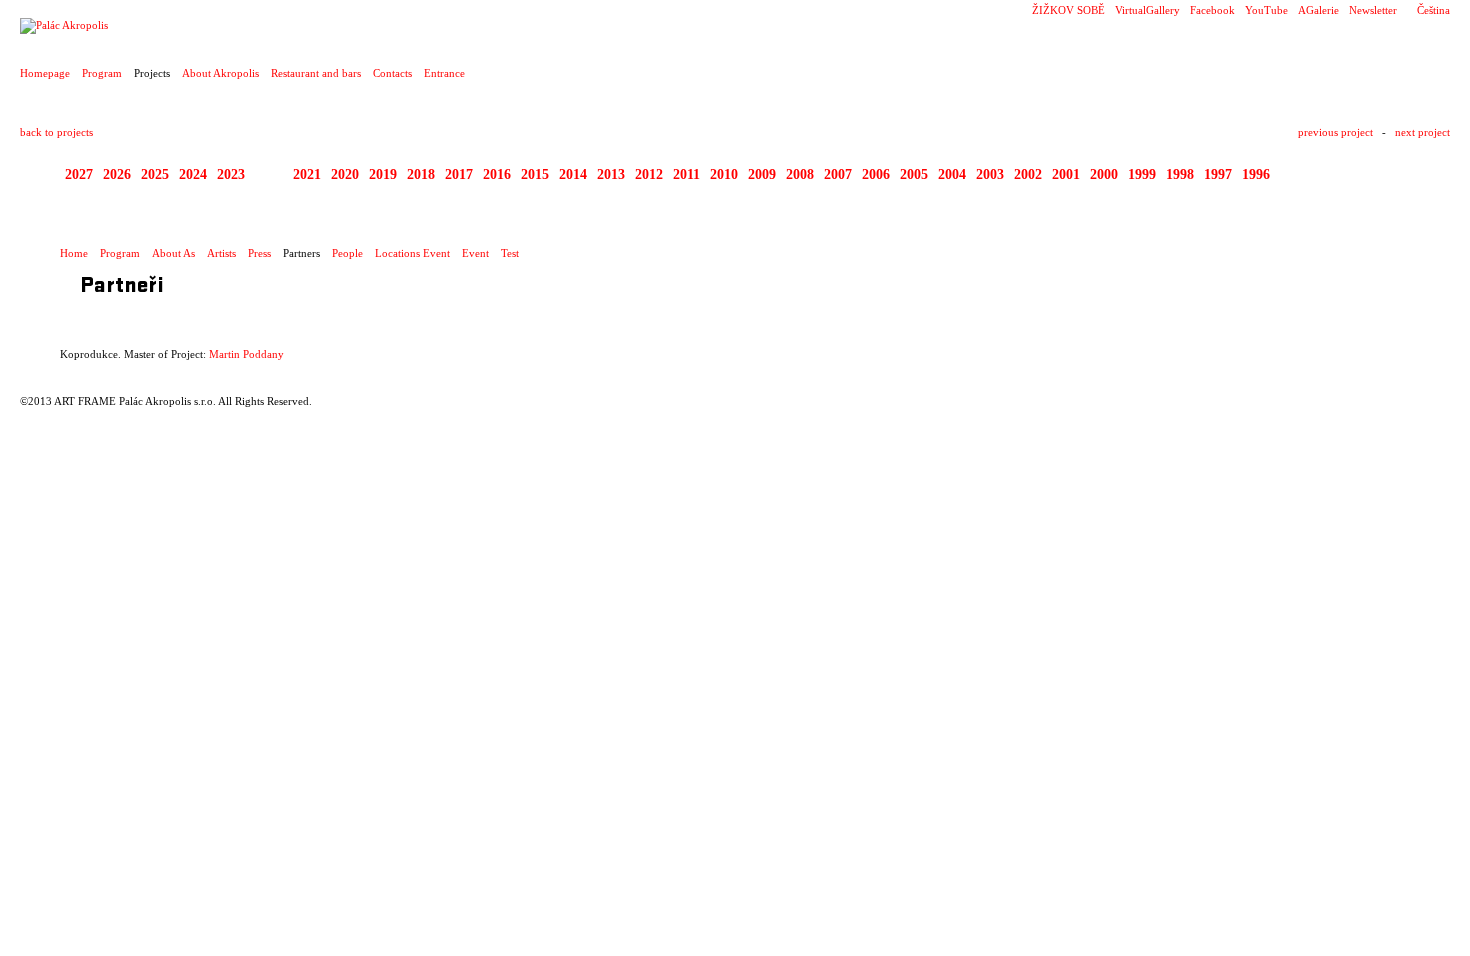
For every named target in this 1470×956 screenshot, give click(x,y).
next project (1422, 132)
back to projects (56, 132)
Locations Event (412, 253)
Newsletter (1373, 10)
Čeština (1433, 10)
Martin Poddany (246, 354)
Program (102, 73)
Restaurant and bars (316, 73)
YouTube (1266, 10)
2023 (231, 174)
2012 (649, 174)
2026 (117, 174)
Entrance (444, 73)
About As (173, 253)
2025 (155, 174)
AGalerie (1318, 10)
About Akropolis (220, 73)
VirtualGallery (1147, 10)
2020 (345, 174)
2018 (421, 174)
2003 (990, 174)
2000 (1104, 174)
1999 (1142, 174)
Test (510, 253)
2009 (762, 174)
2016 (497, 174)
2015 (535, 174)
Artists (221, 253)
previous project (1335, 132)
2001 (1066, 174)
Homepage (45, 73)
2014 (573, 174)
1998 (1180, 174)
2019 (383, 174)
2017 (459, 174)
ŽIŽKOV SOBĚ (1068, 10)
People (347, 253)
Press (259, 253)
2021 (307, 174)
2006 (876, 174)
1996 (1256, 174)
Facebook (1212, 10)
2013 (611, 174)
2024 (193, 174)
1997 (1218, 174)
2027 (79, 174)
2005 (914, 174)
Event (475, 253)
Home (74, 253)
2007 (838, 174)
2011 (686, 174)
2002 (1028, 174)
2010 (724, 174)
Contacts (392, 73)
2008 (800, 174)
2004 (952, 174)
